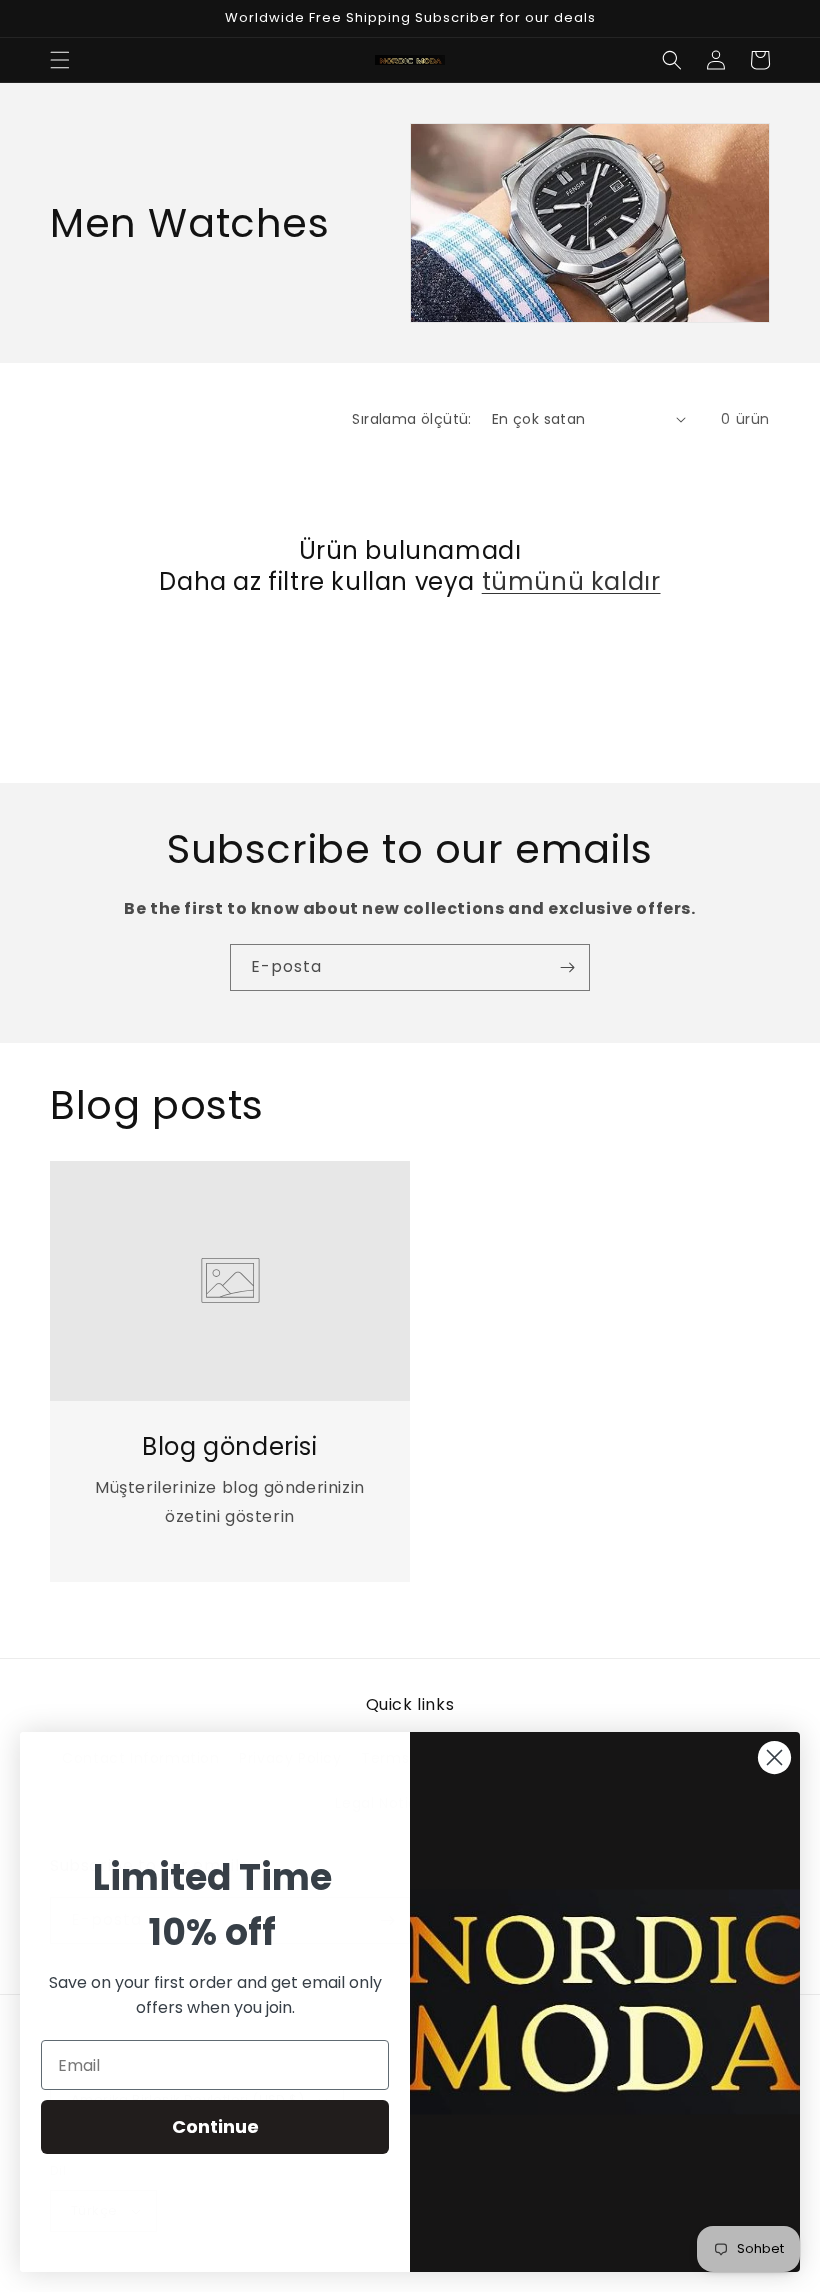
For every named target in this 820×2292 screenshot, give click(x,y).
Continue (215, 2126)
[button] (60, 60)
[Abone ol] (567, 967)
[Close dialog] (774, 1757)
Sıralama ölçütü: (411, 419)
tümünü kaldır (571, 581)
